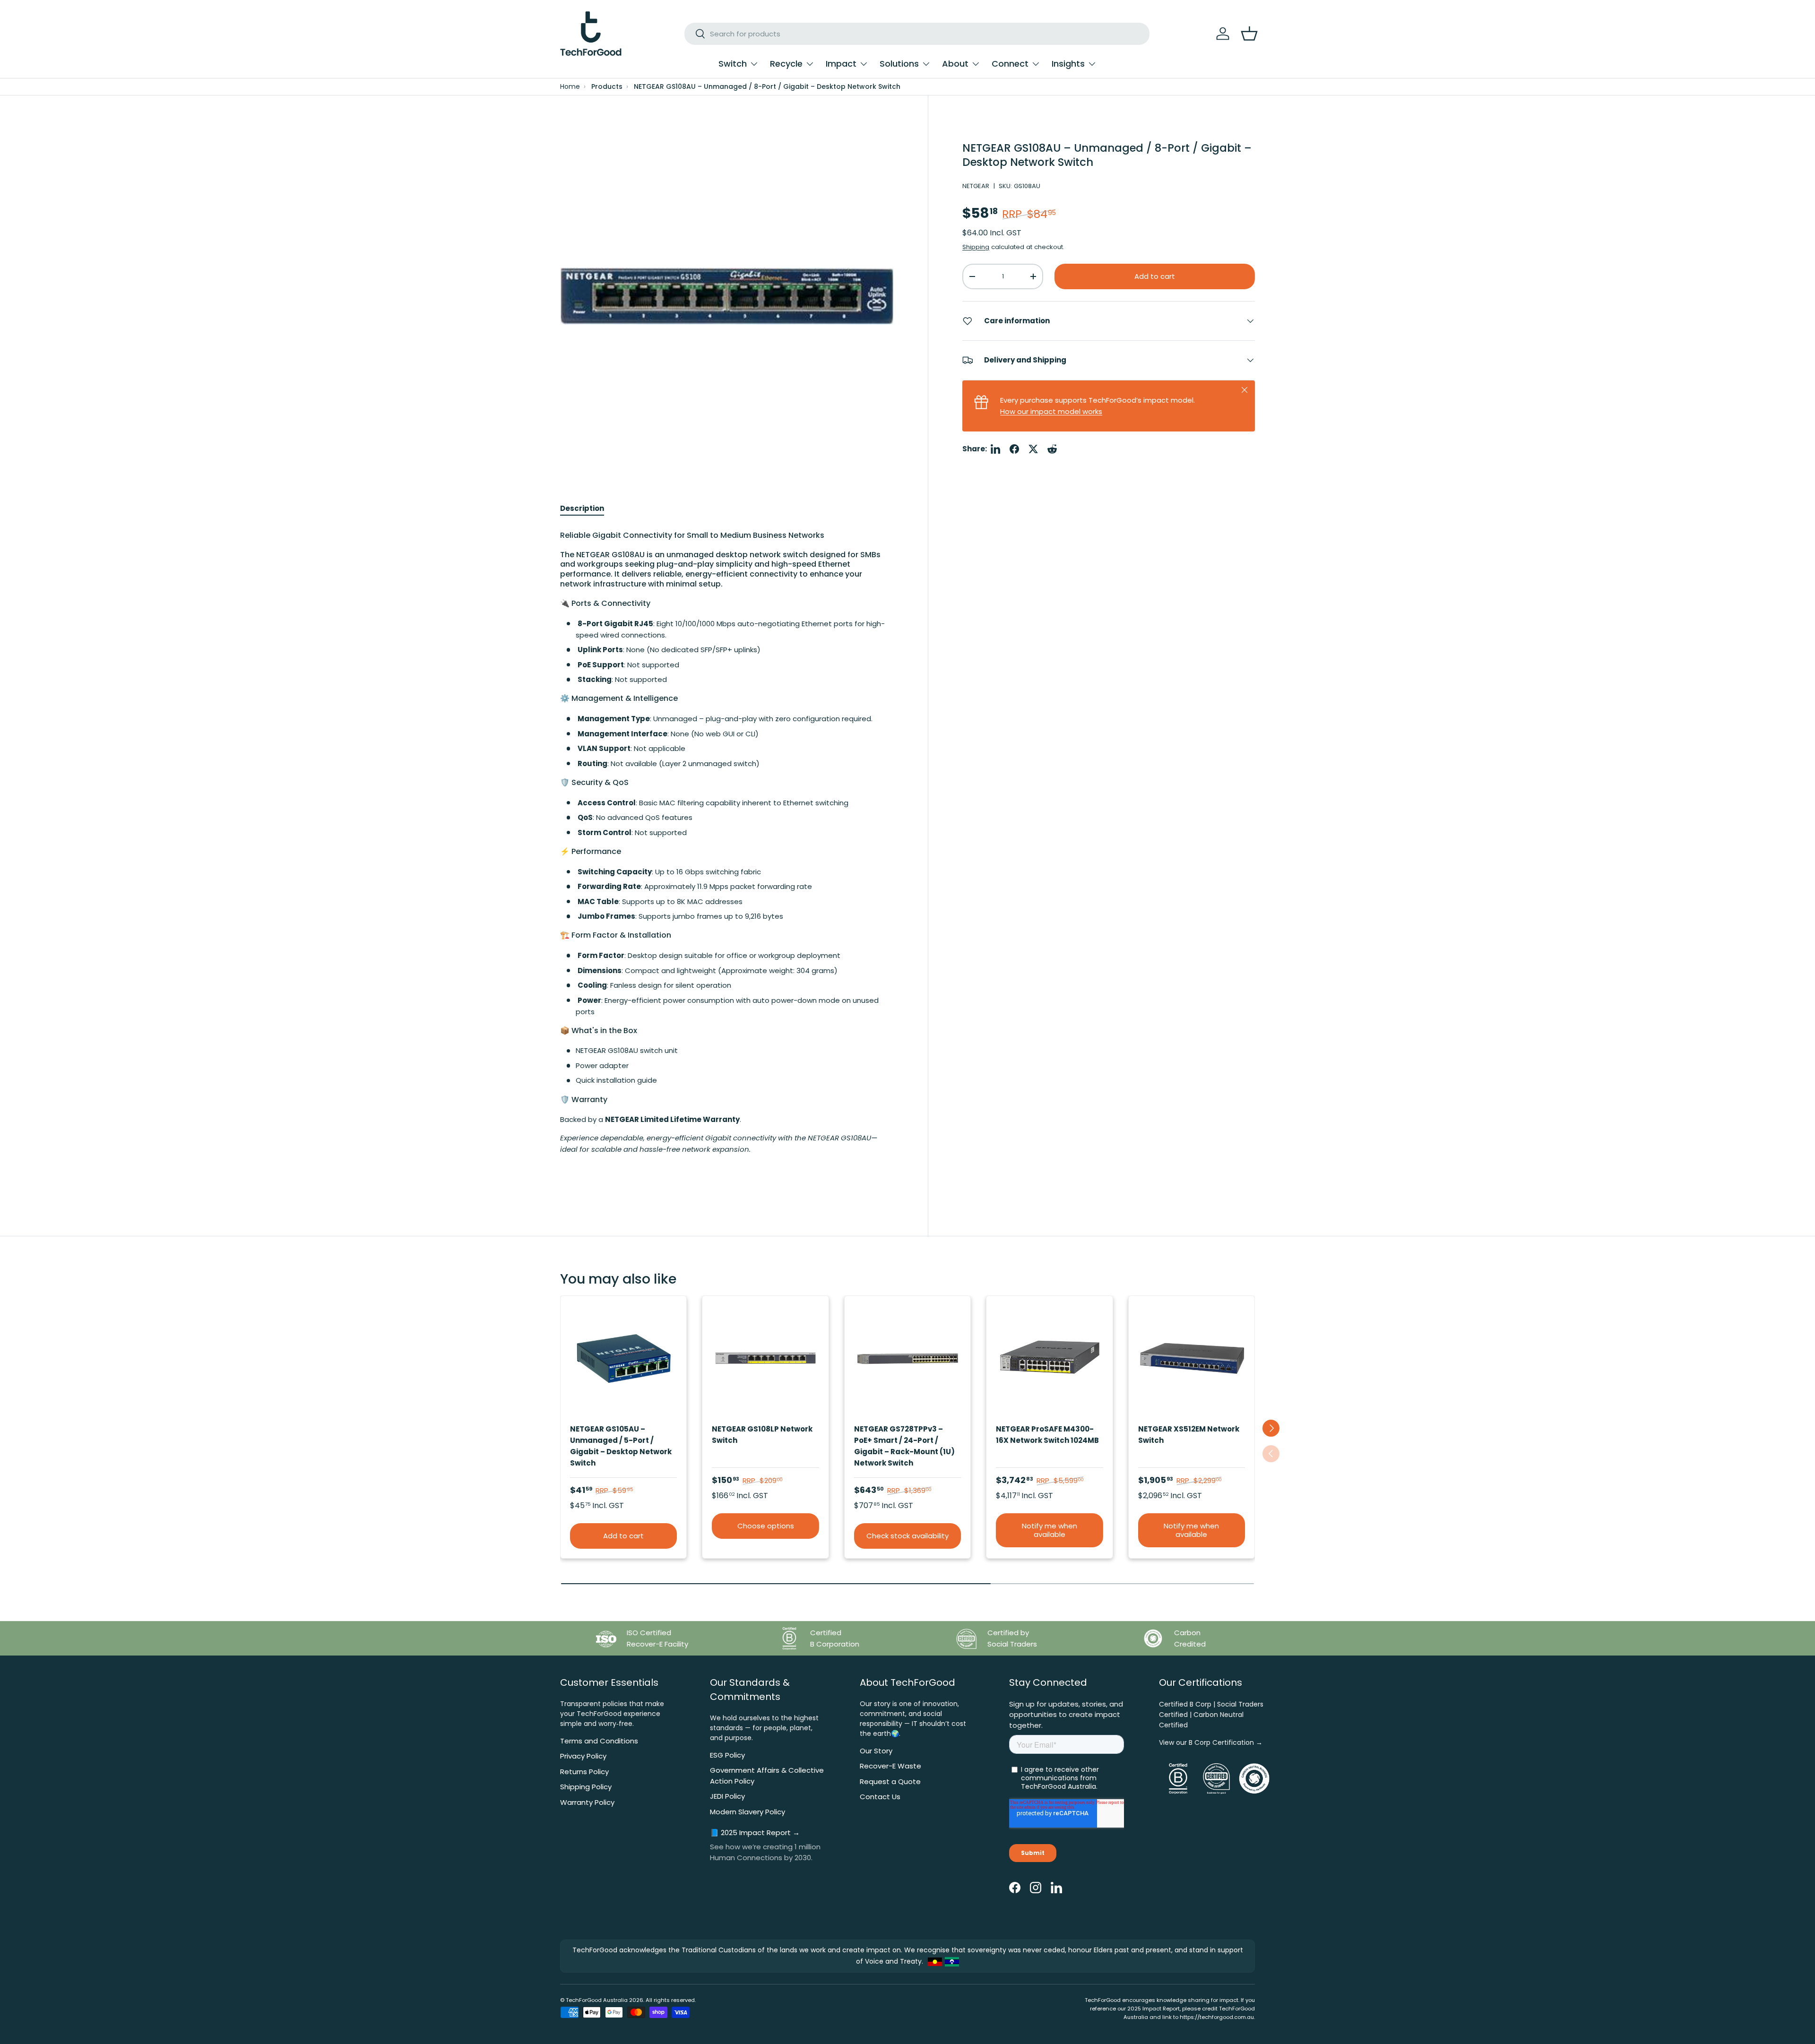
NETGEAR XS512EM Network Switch (1189, 1435)
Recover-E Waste (890, 1766)
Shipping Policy (586, 1787)
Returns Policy (584, 1772)
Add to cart (1155, 276)
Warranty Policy (587, 1802)
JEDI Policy (727, 1796)
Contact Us (880, 1797)
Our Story (876, 1751)
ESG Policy (727, 1755)
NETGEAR (976, 186)
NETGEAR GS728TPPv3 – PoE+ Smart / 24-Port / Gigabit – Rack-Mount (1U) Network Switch (904, 1446)
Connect (1010, 64)
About (955, 64)
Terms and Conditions (599, 1741)
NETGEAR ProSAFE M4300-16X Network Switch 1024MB (1047, 1435)
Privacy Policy (583, 1756)
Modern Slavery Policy (748, 1812)
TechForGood (584, 2000)
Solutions (899, 64)
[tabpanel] (727, 852)
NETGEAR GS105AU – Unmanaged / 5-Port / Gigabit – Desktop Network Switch (621, 1446)
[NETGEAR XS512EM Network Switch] (1192, 1359)
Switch (733, 64)
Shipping (976, 247)
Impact (841, 64)
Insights (1068, 64)
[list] (727, 296)
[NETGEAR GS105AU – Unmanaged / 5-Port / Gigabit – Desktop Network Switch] (623, 1359)
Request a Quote (890, 1781)
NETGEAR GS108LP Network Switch (762, 1435)
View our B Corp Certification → (1211, 1742)
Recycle (786, 64)
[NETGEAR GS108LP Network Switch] (765, 1359)
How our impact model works (1051, 411)
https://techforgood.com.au (1217, 2017)
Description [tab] (582, 508)
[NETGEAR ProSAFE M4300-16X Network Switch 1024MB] (1049, 1359)
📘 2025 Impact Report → (755, 1833)
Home (570, 87)
